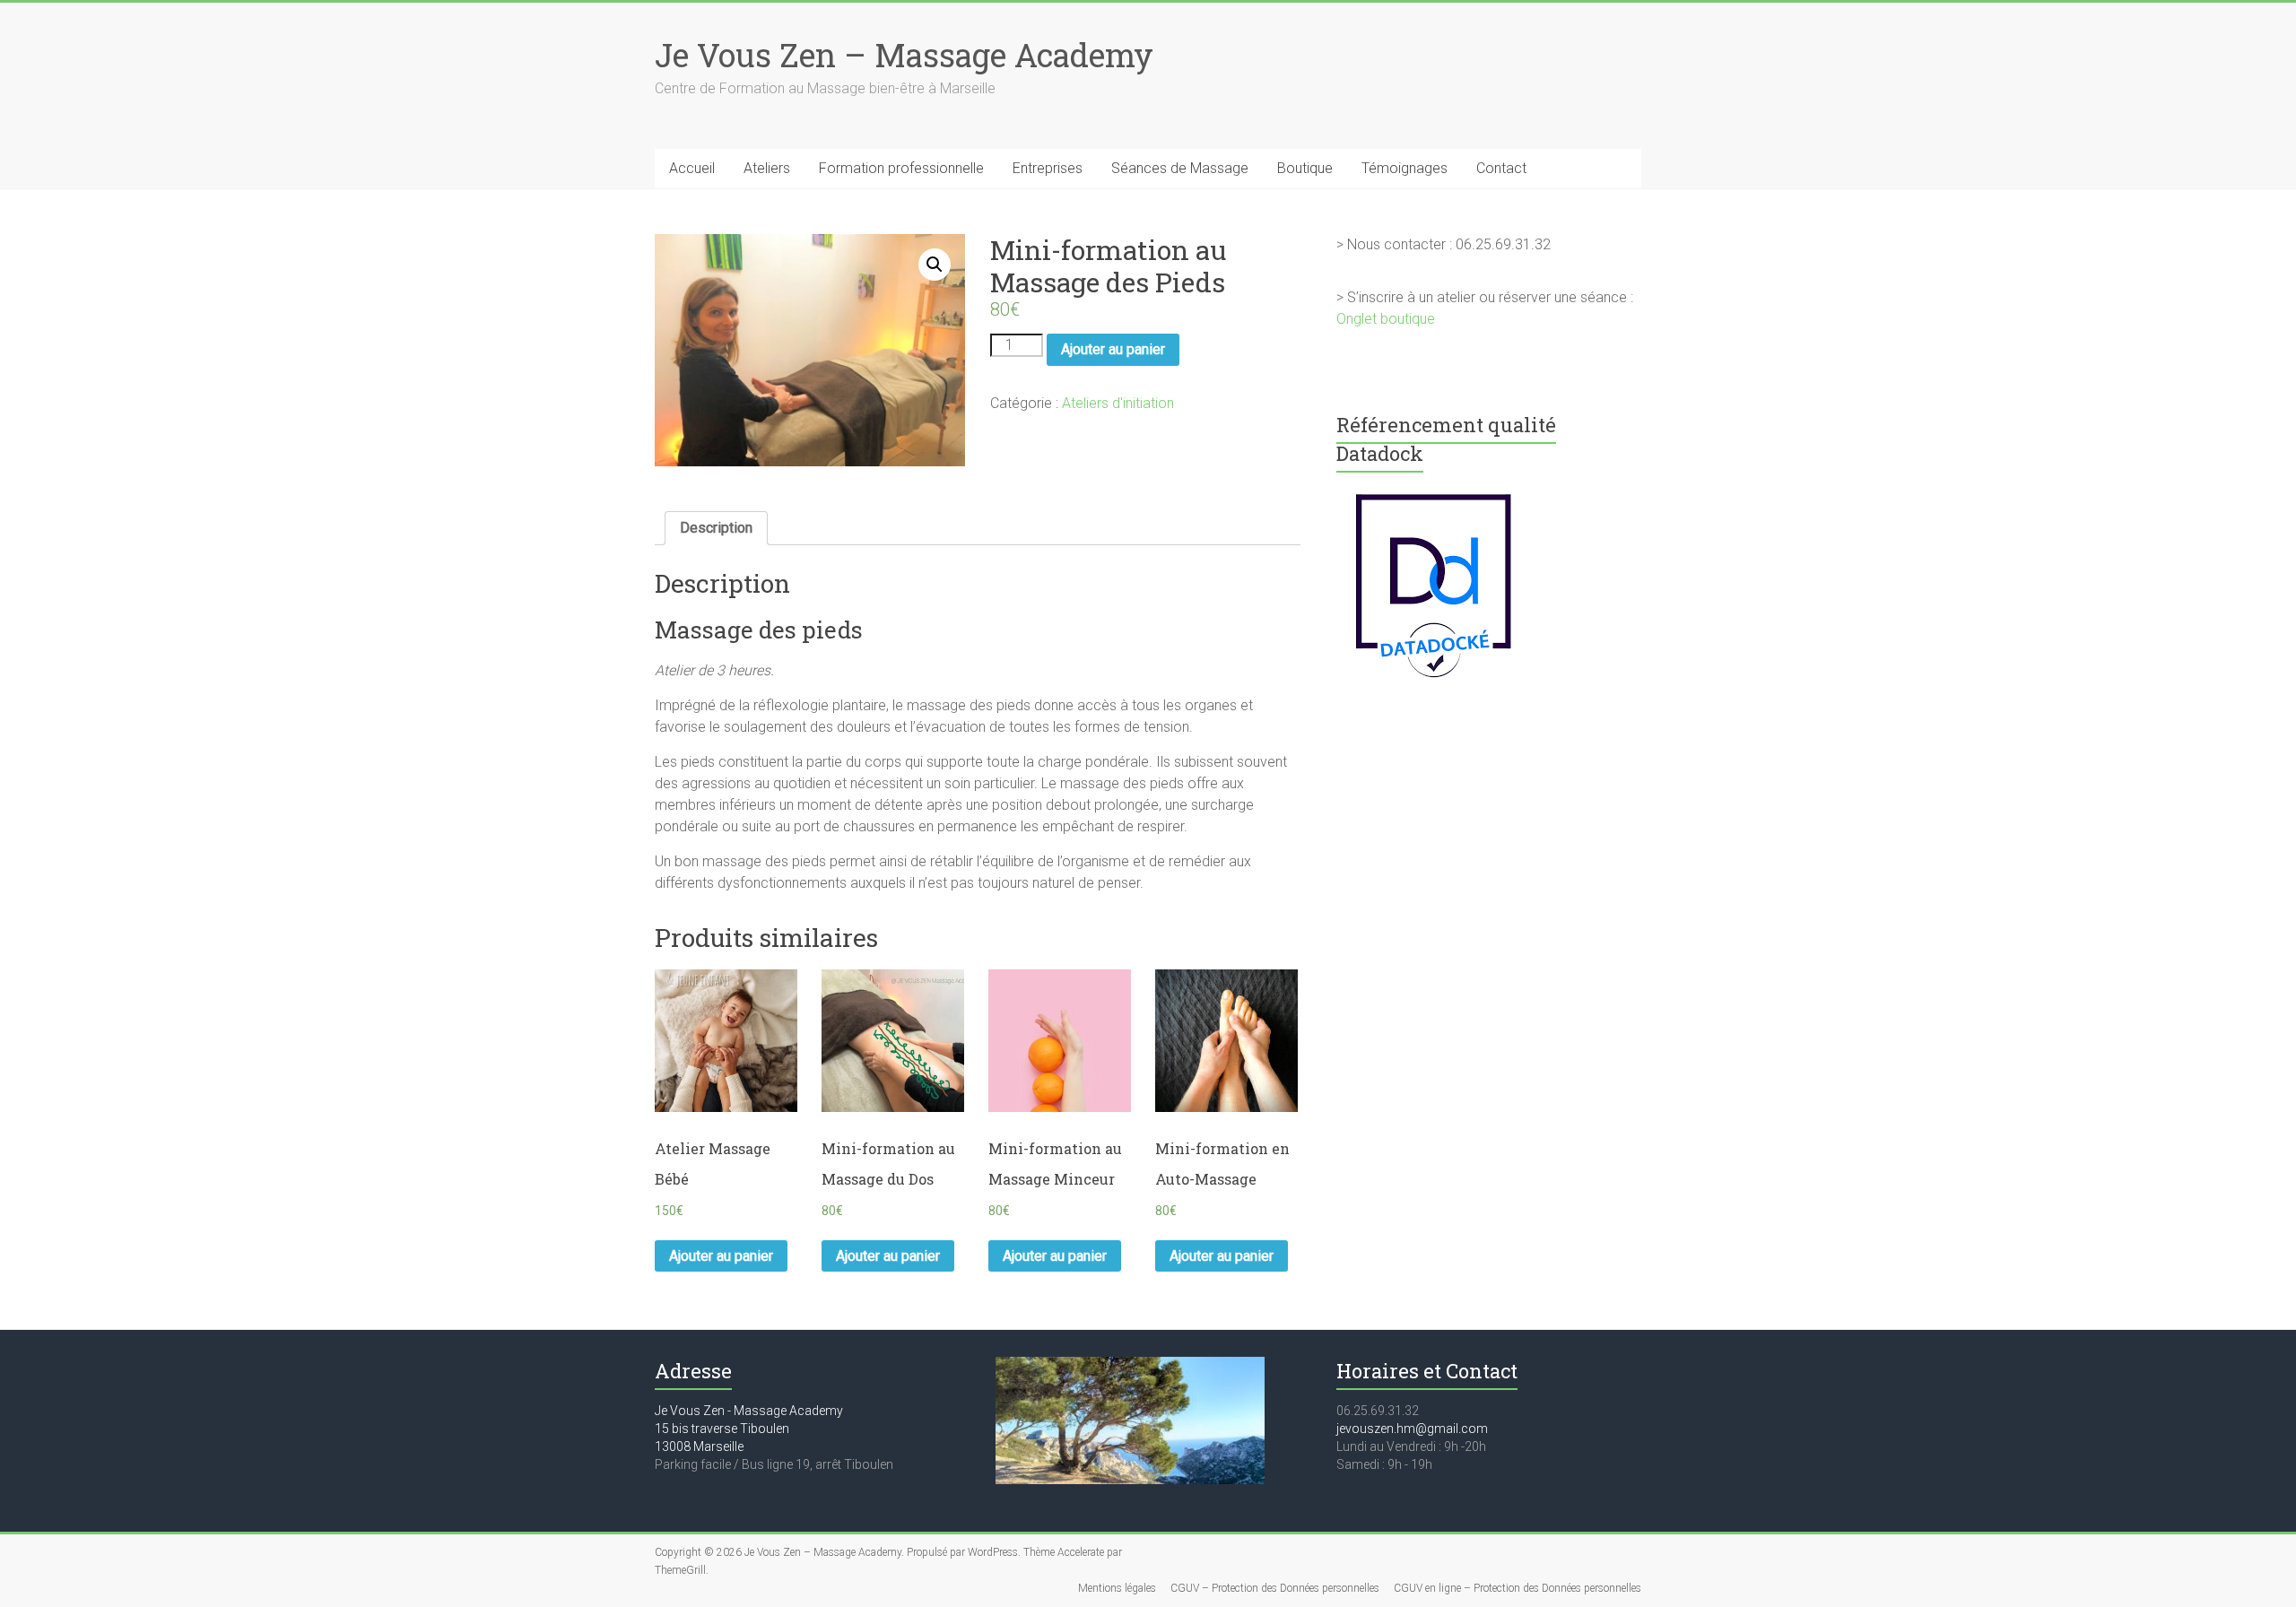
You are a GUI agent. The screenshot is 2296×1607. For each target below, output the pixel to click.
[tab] (716, 528)
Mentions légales (1117, 1588)
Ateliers (767, 168)
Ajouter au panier (1113, 349)
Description (716, 528)
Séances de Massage (1180, 168)
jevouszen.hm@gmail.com (1412, 1429)
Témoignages (1405, 168)
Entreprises (1048, 168)
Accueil (692, 168)
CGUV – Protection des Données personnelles (1275, 1588)
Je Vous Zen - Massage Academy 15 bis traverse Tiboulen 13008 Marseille (749, 1429)
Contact (1501, 168)
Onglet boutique (1386, 319)
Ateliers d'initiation (1118, 403)
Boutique (1305, 168)
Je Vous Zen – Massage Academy (904, 55)
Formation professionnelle (901, 168)
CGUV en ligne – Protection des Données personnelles (1518, 1588)
